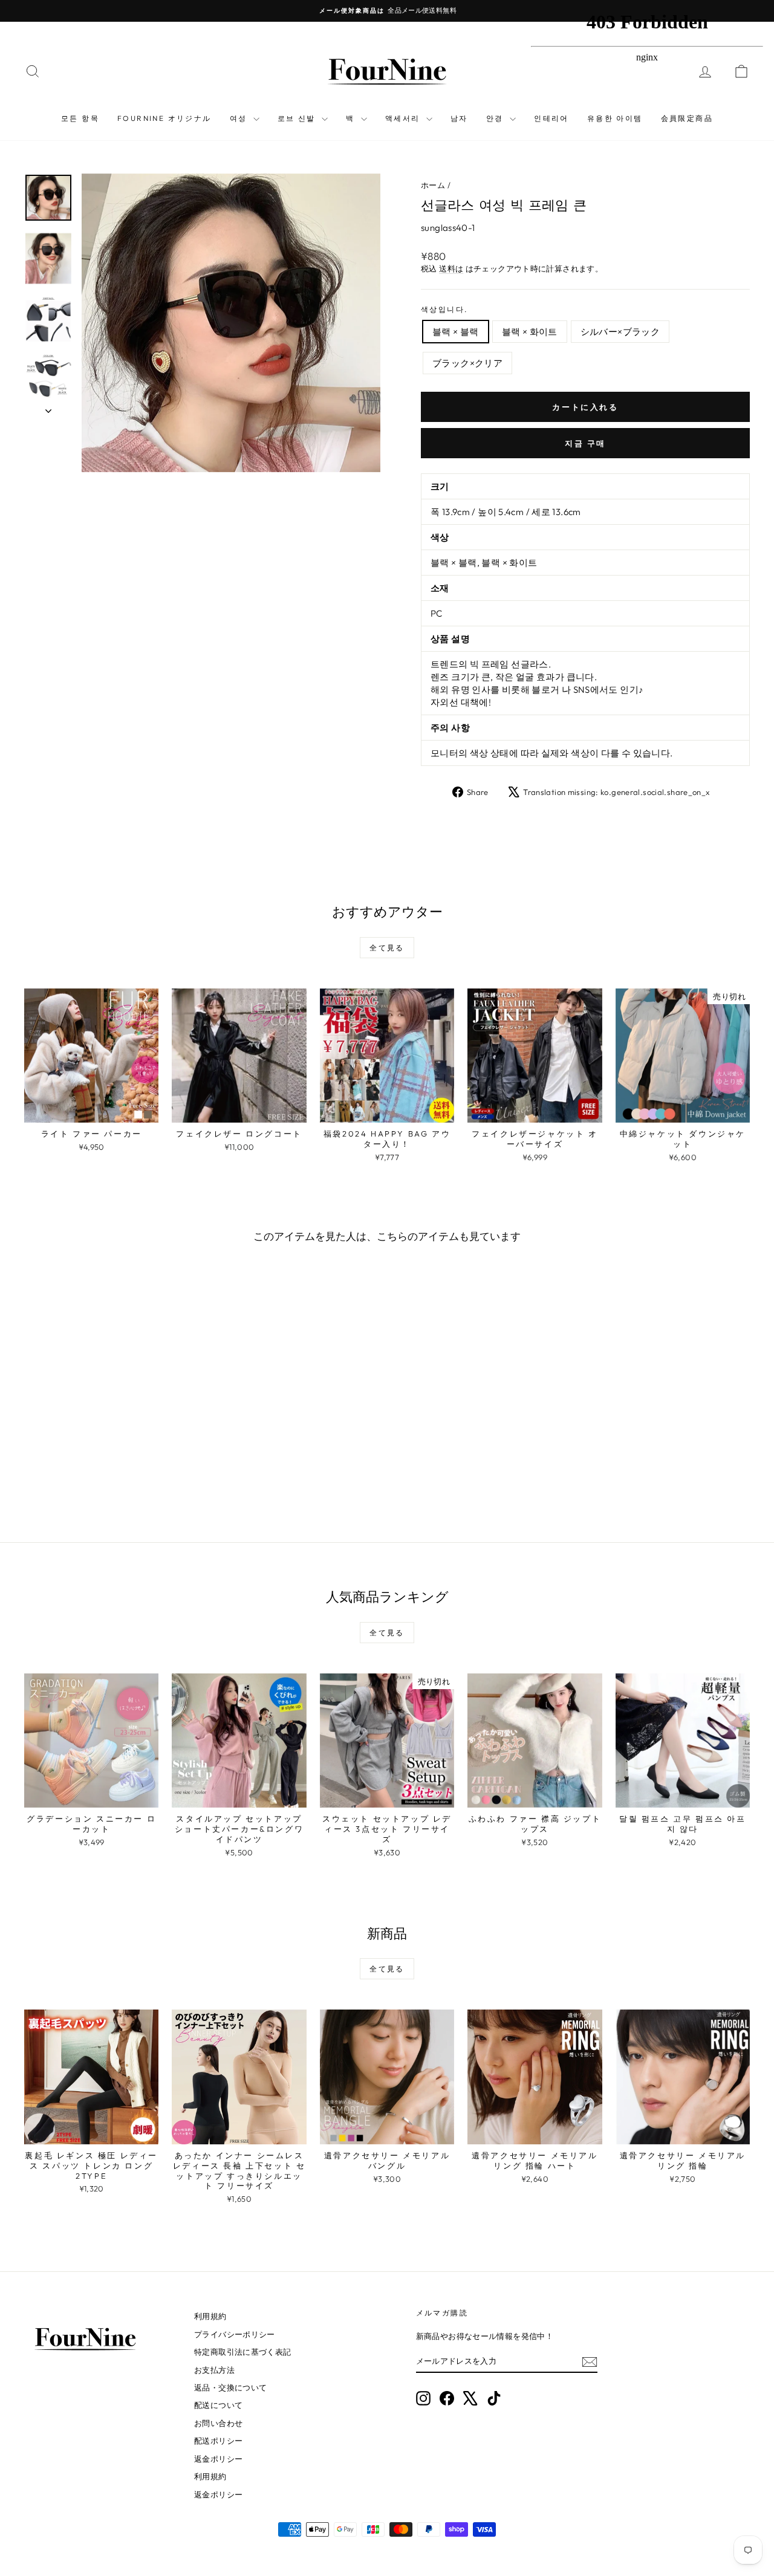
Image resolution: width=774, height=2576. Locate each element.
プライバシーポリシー (235, 2334)
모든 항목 (80, 118)
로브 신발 (298, 118)
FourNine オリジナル (164, 118)
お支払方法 (214, 2370)
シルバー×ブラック (620, 332)
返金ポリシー (218, 2459)
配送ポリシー (218, 2441)
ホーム (433, 185)
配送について (218, 2405)
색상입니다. (444, 309)
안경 (496, 118)
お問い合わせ (218, 2423)
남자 (459, 118)
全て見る (387, 948)
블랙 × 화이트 (530, 332)
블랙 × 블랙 (456, 332)
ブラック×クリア (467, 363)
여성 (240, 118)
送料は (451, 268)
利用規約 (210, 2316)
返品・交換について (230, 2387)
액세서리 (404, 118)
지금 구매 (585, 443)
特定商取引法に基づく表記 (243, 2352)
